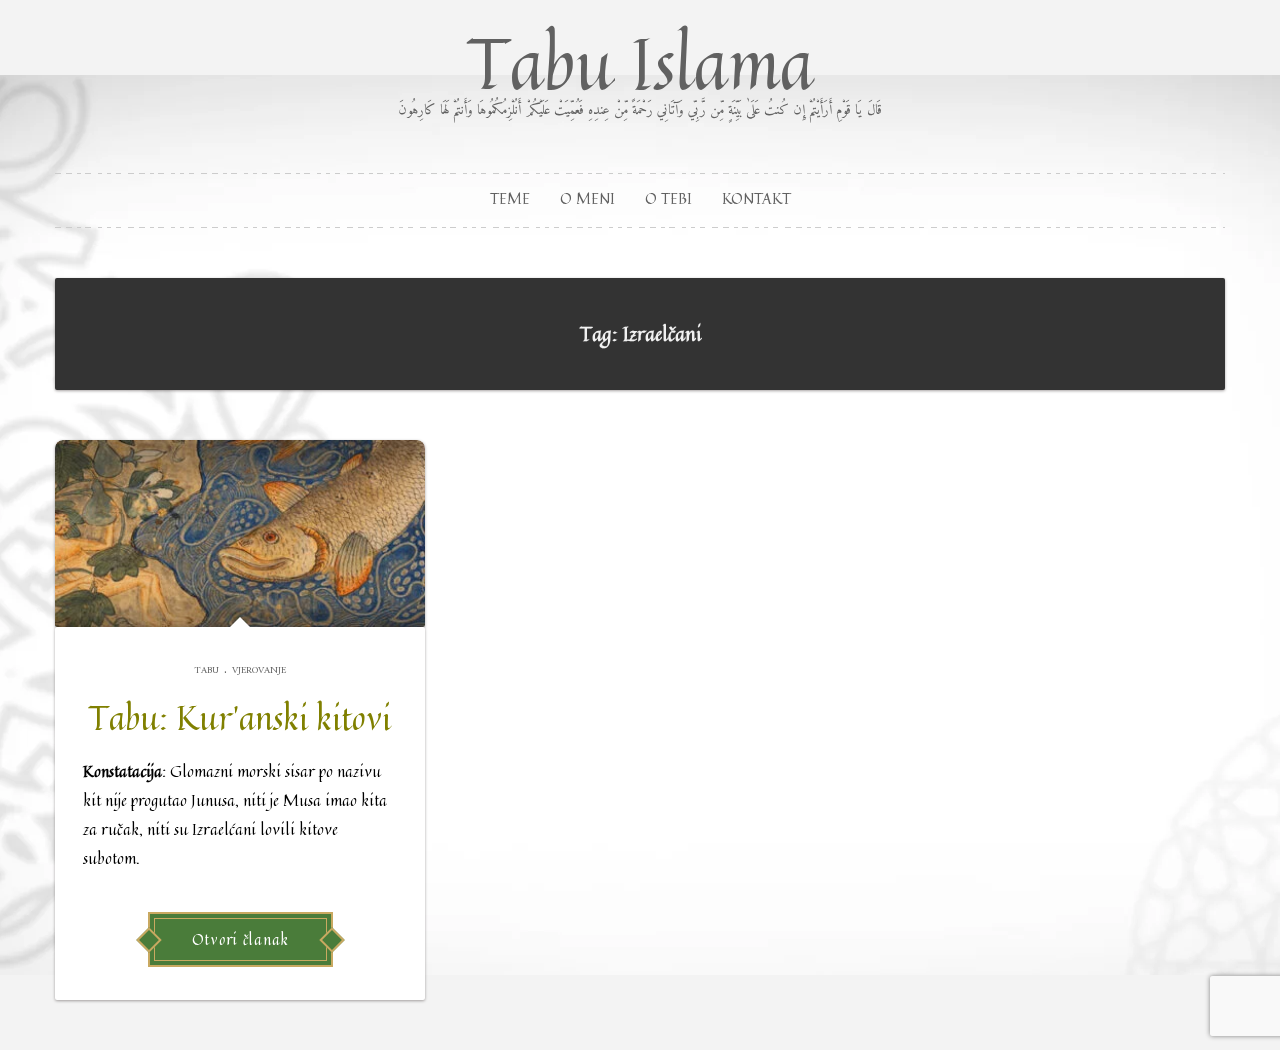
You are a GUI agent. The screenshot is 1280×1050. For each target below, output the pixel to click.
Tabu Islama (640, 66)
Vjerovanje (259, 670)
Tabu (206, 670)
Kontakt (756, 199)
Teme (510, 199)
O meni (587, 199)
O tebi (668, 199)
